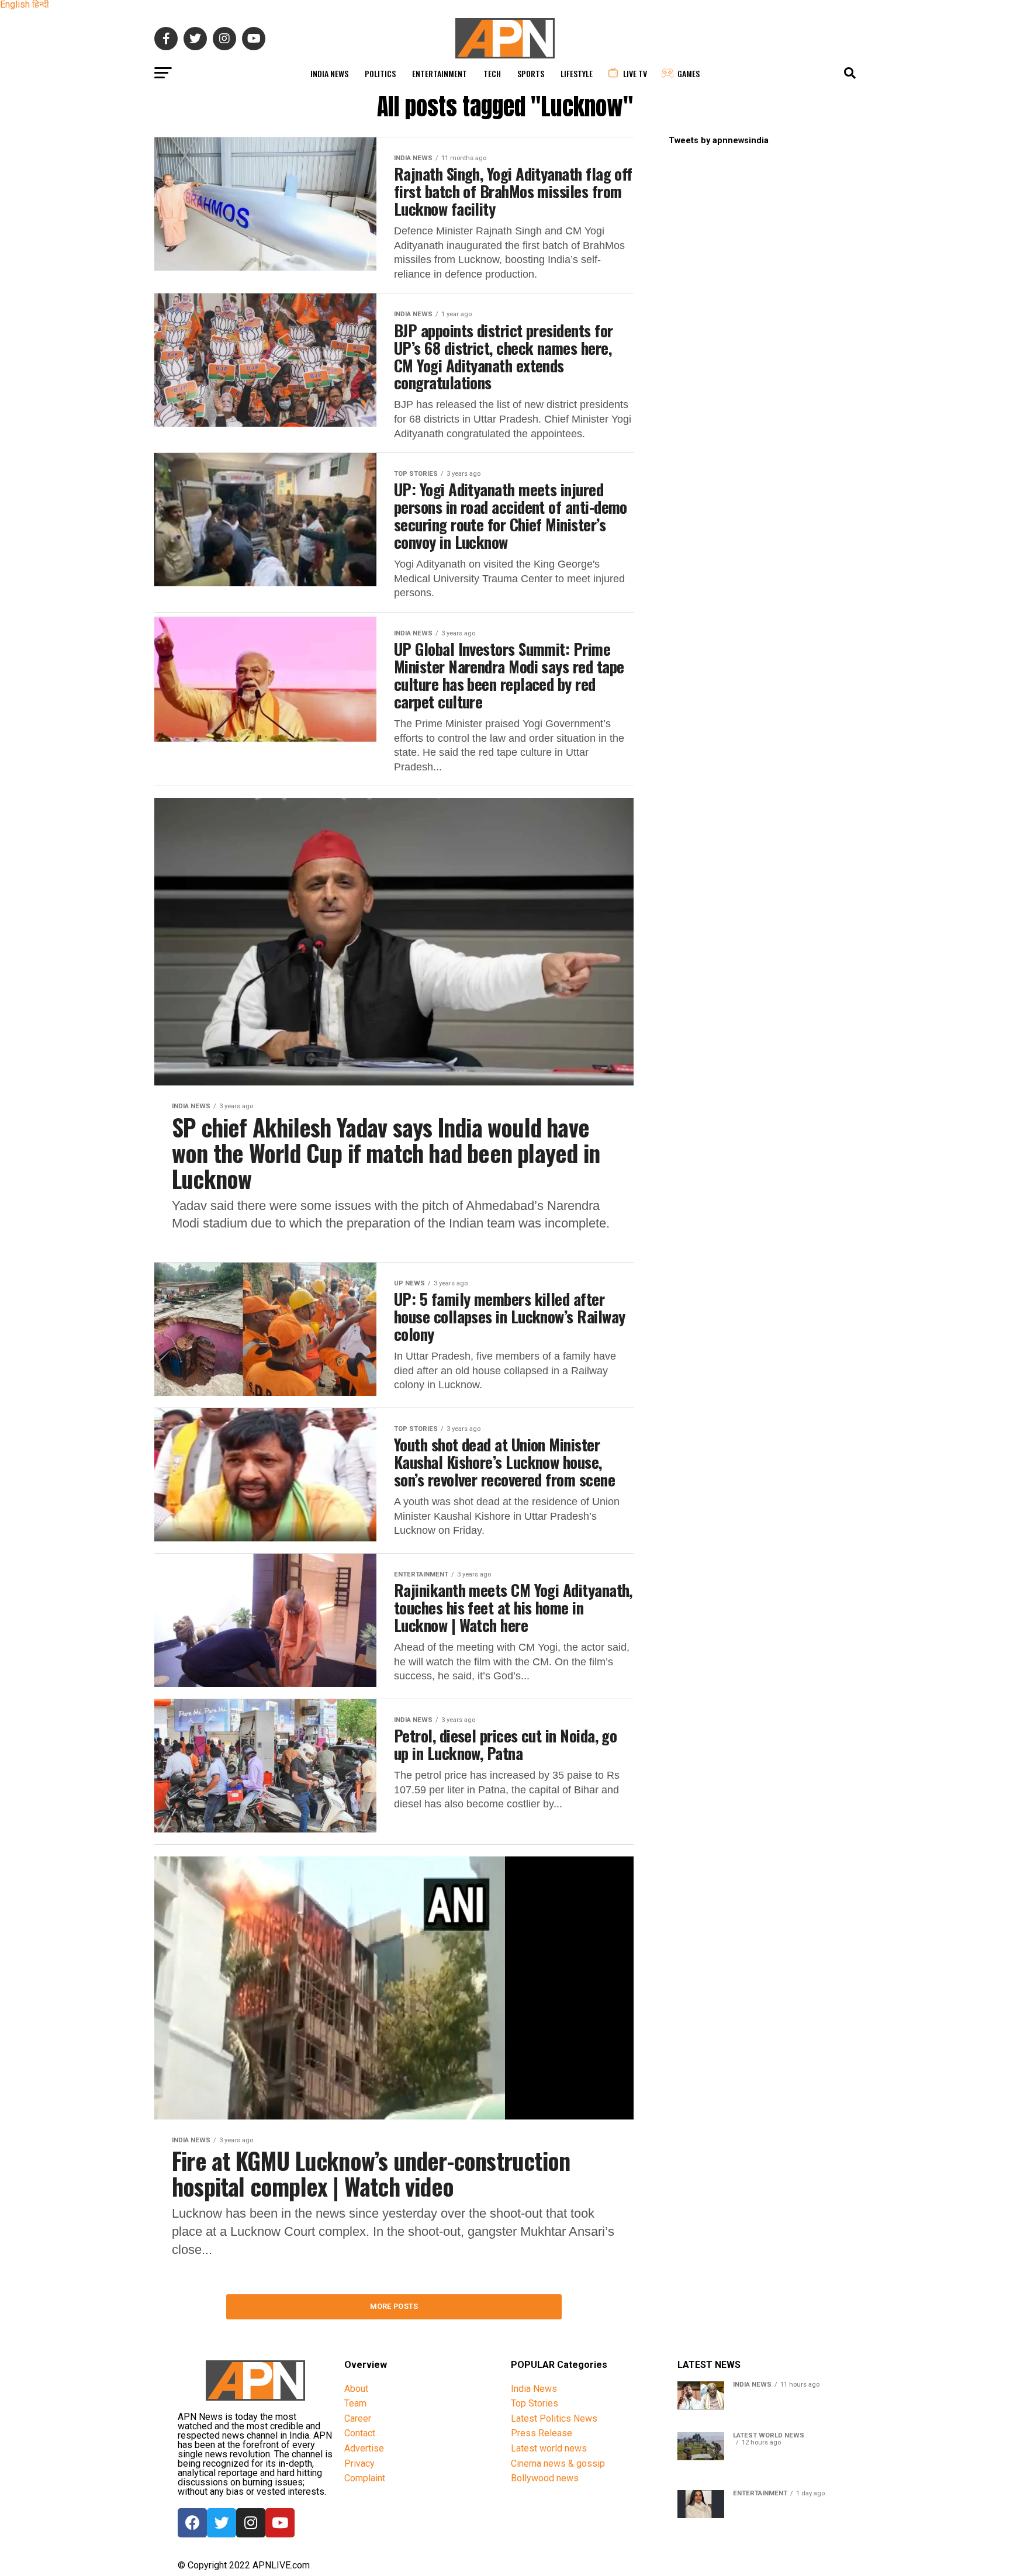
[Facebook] (192, 2523)
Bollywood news (545, 2478)
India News (329, 73)
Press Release (542, 2433)
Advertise (364, 2448)
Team (355, 2403)
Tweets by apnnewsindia (719, 141)
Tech (492, 73)
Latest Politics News (554, 2418)
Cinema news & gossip (558, 2463)
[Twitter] (222, 2523)
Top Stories (535, 2403)
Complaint (365, 2478)
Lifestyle (577, 73)
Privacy (359, 2463)
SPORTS (531, 73)
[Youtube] (280, 2523)
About (356, 2389)
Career (358, 2418)
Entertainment (440, 73)
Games (689, 73)
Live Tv (635, 73)
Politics (380, 73)
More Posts (394, 2306)
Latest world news (549, 2448)
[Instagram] (251, 2523)
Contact (360, 2433)
